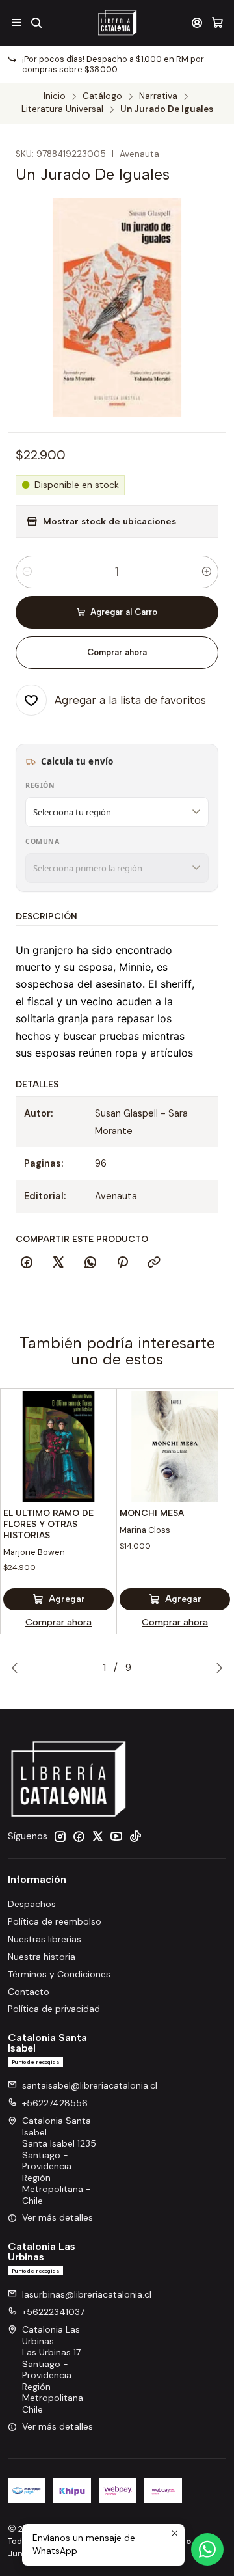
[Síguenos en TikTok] (135, 1836)
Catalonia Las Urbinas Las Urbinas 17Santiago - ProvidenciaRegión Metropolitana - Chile (57, 2369)
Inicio (55, 96)
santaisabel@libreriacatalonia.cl (90, 2085)
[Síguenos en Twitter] (97, 1836)
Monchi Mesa (152, 1513)
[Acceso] (197, 22)
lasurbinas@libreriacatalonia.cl (87, 2294)
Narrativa (158, 96)
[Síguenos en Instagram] (60, 1836)
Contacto (29, 1992)
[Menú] (17, 22)
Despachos (32, 1904)
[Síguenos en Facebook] (79, 1836)
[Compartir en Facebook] (27, 1263)
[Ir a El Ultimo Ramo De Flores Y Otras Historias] (58, 1446)
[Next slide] (216, 1668)
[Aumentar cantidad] (207, 572)
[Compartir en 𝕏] (58, 1263)
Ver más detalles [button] (58, 2217)
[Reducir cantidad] (27, 572)
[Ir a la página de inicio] (117, 23)
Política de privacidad (54, 2009)
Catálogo (102, 96)
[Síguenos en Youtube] (116, 1836)
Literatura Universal (62, 109)
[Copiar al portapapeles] (154, 1263)
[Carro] (217, 22)
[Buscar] (36, 22)
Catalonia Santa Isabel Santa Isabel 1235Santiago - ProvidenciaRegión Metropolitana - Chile (59, 2161)
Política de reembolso (55, 1921)
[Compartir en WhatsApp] (90, 1263)
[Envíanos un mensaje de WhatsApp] (207, 2549)
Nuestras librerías (45, 1939)
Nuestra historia (42, 1957)
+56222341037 (53, 2312)
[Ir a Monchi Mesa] (175, 1446)
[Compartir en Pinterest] (122, 1263)
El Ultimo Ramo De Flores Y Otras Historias (48, 1524)
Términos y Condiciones (59, 1974)
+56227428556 (55, 2103)
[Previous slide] (18, 1668)
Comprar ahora (117, 652)
